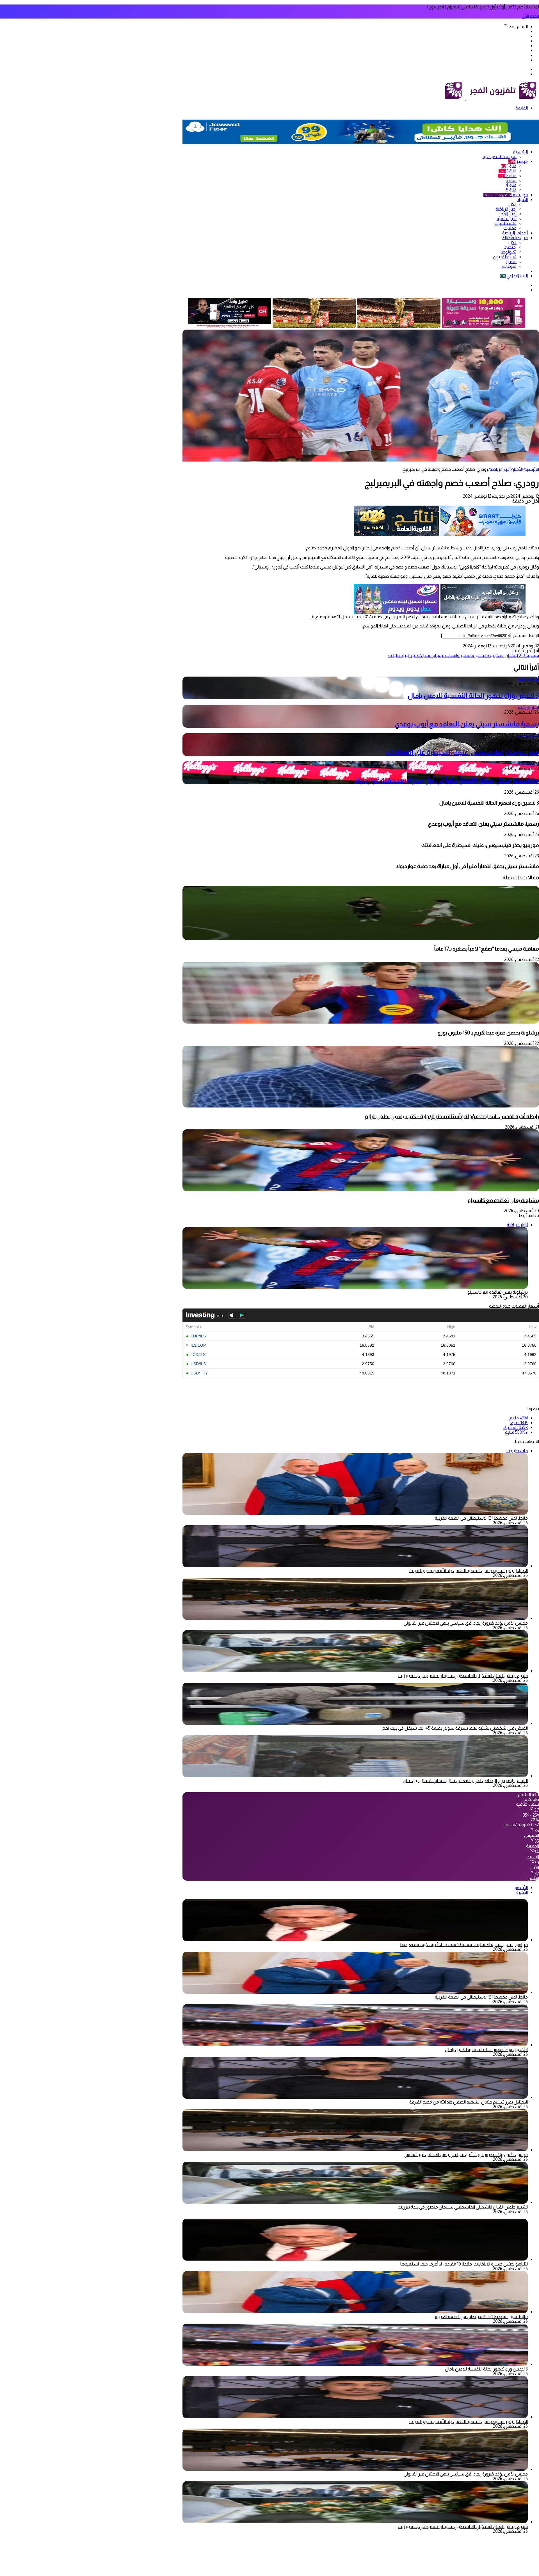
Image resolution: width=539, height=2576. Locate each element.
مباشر (518, 161)
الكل (512, 204)
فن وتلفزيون (505, 257)
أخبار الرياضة (506, 209)
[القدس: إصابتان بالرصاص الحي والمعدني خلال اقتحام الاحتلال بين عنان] (355, 1776)
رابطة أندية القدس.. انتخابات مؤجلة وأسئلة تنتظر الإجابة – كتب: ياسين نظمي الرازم (452, 1116)
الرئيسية (520, 152)
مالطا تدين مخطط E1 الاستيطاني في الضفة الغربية (481, 1518)
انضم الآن (530, 16)
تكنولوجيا (509, 252)
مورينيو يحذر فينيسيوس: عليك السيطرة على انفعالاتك (462, 752)
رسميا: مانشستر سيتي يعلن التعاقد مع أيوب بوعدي (467, 724)
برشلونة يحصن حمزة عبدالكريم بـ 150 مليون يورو (488, 1033)
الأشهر (521, 1888)
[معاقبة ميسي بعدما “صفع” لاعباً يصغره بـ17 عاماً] (361, 938)
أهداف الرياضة (515, 233)
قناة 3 (511, 180)
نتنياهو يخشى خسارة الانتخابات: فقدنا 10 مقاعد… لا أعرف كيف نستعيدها (464, 1944)
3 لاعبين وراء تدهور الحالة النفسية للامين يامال (473, 696)
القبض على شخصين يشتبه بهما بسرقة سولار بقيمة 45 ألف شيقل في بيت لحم (455, 1728)
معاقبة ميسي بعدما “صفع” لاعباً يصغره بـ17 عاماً (487, 949)
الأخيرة (522, 1892)
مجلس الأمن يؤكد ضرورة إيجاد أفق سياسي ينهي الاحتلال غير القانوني (466, 1623)
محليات (510, 228)
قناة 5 (511, 190)
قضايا (511, 262)
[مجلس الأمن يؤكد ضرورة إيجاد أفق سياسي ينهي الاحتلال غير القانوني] (355, 1618)
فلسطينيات (505, 223)
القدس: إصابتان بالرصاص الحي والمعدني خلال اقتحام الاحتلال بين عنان (465, 1781)
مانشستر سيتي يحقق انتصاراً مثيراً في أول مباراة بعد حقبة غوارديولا (447, 780)
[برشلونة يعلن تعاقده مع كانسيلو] (361, 1190)
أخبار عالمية (507, 219)
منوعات (509, 266)
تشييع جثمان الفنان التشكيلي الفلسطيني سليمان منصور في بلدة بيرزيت (463, 1676)
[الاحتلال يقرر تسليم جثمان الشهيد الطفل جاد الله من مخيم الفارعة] (355, 1566)
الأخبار (523, 199)
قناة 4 (511, 185)
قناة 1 (509, 166)
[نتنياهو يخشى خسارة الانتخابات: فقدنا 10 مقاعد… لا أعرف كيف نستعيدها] (355, 1940)
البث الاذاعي (514, 276)
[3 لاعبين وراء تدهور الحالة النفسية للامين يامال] (355, 2045)
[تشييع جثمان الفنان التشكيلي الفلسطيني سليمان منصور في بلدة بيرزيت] (355, 1671)
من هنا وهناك (515, 238)
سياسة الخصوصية (500, 157)
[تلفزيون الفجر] (465, 99)
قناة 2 (507, 176)
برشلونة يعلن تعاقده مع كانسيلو (503, 1200)
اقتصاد (510, 247)
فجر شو (506, 195)
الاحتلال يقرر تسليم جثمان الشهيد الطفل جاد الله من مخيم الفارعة (469, 1571)
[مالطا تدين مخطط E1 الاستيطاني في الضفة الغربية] (355, 1992)
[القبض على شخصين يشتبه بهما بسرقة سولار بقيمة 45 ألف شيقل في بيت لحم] (355, 1723)
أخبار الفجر (508, 214)
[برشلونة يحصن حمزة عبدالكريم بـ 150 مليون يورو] (361, 1022)
